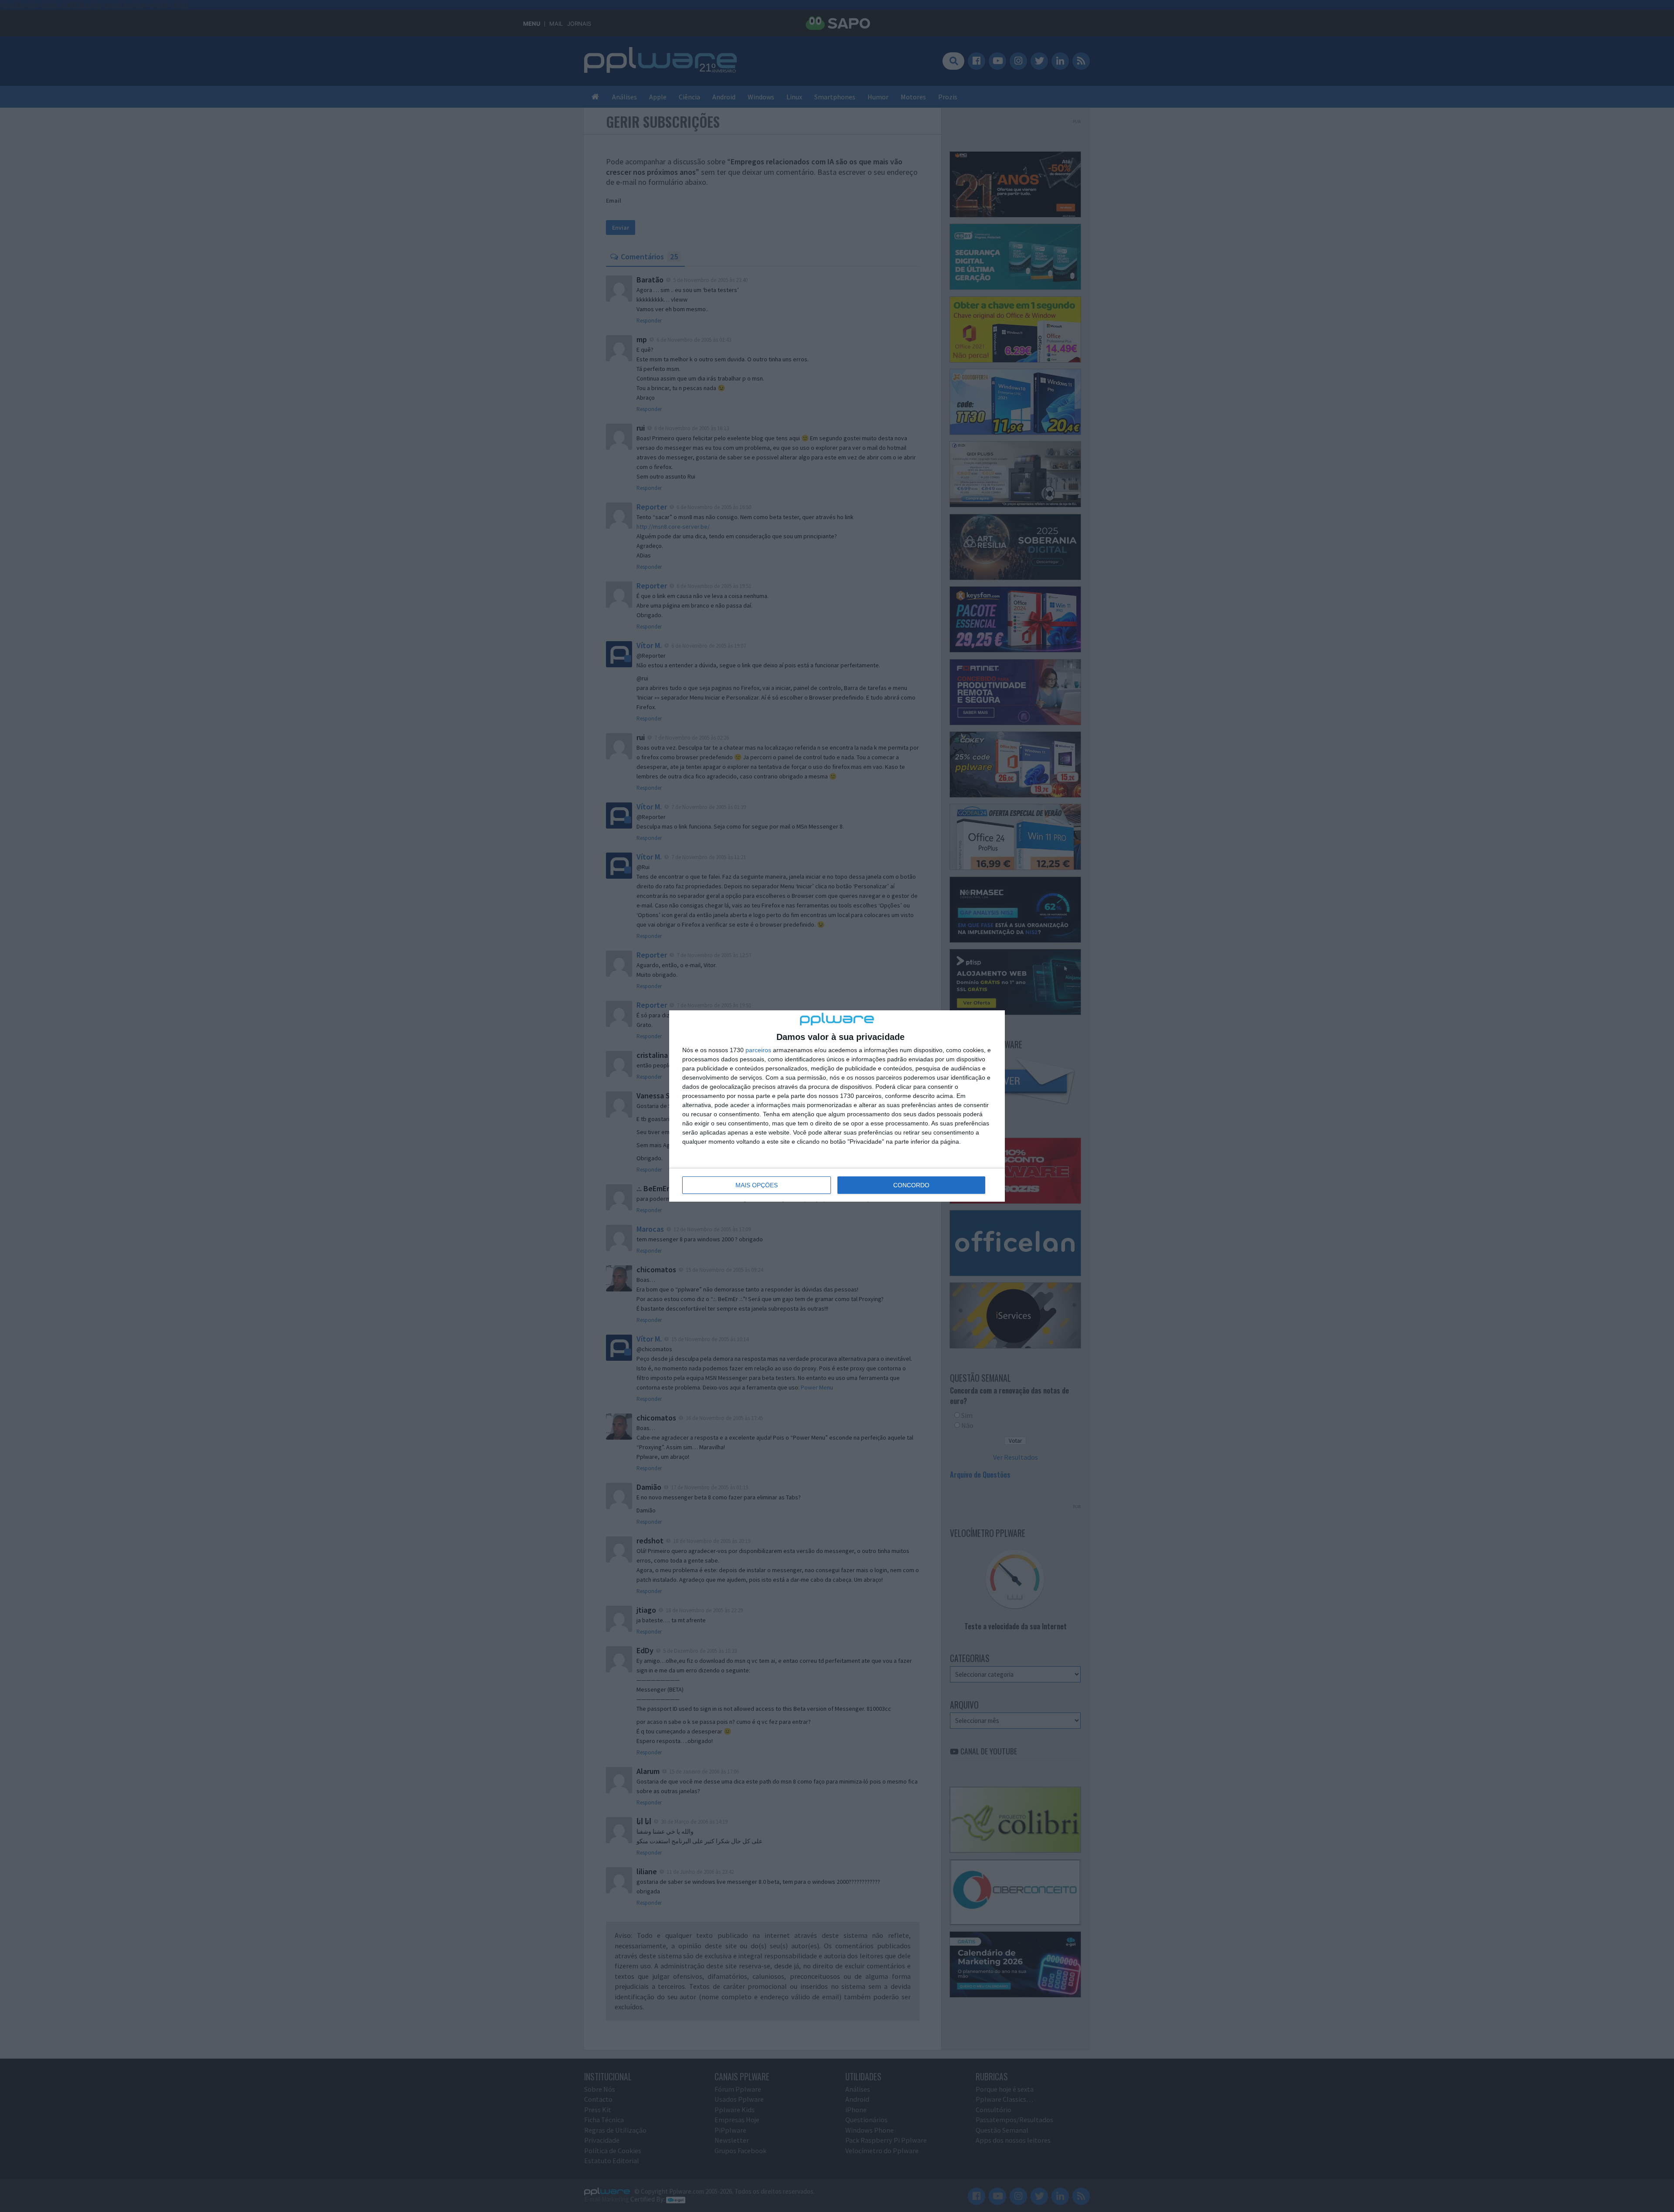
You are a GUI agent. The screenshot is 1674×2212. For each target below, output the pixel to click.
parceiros (758, 1050)
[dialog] (837, 1106)
